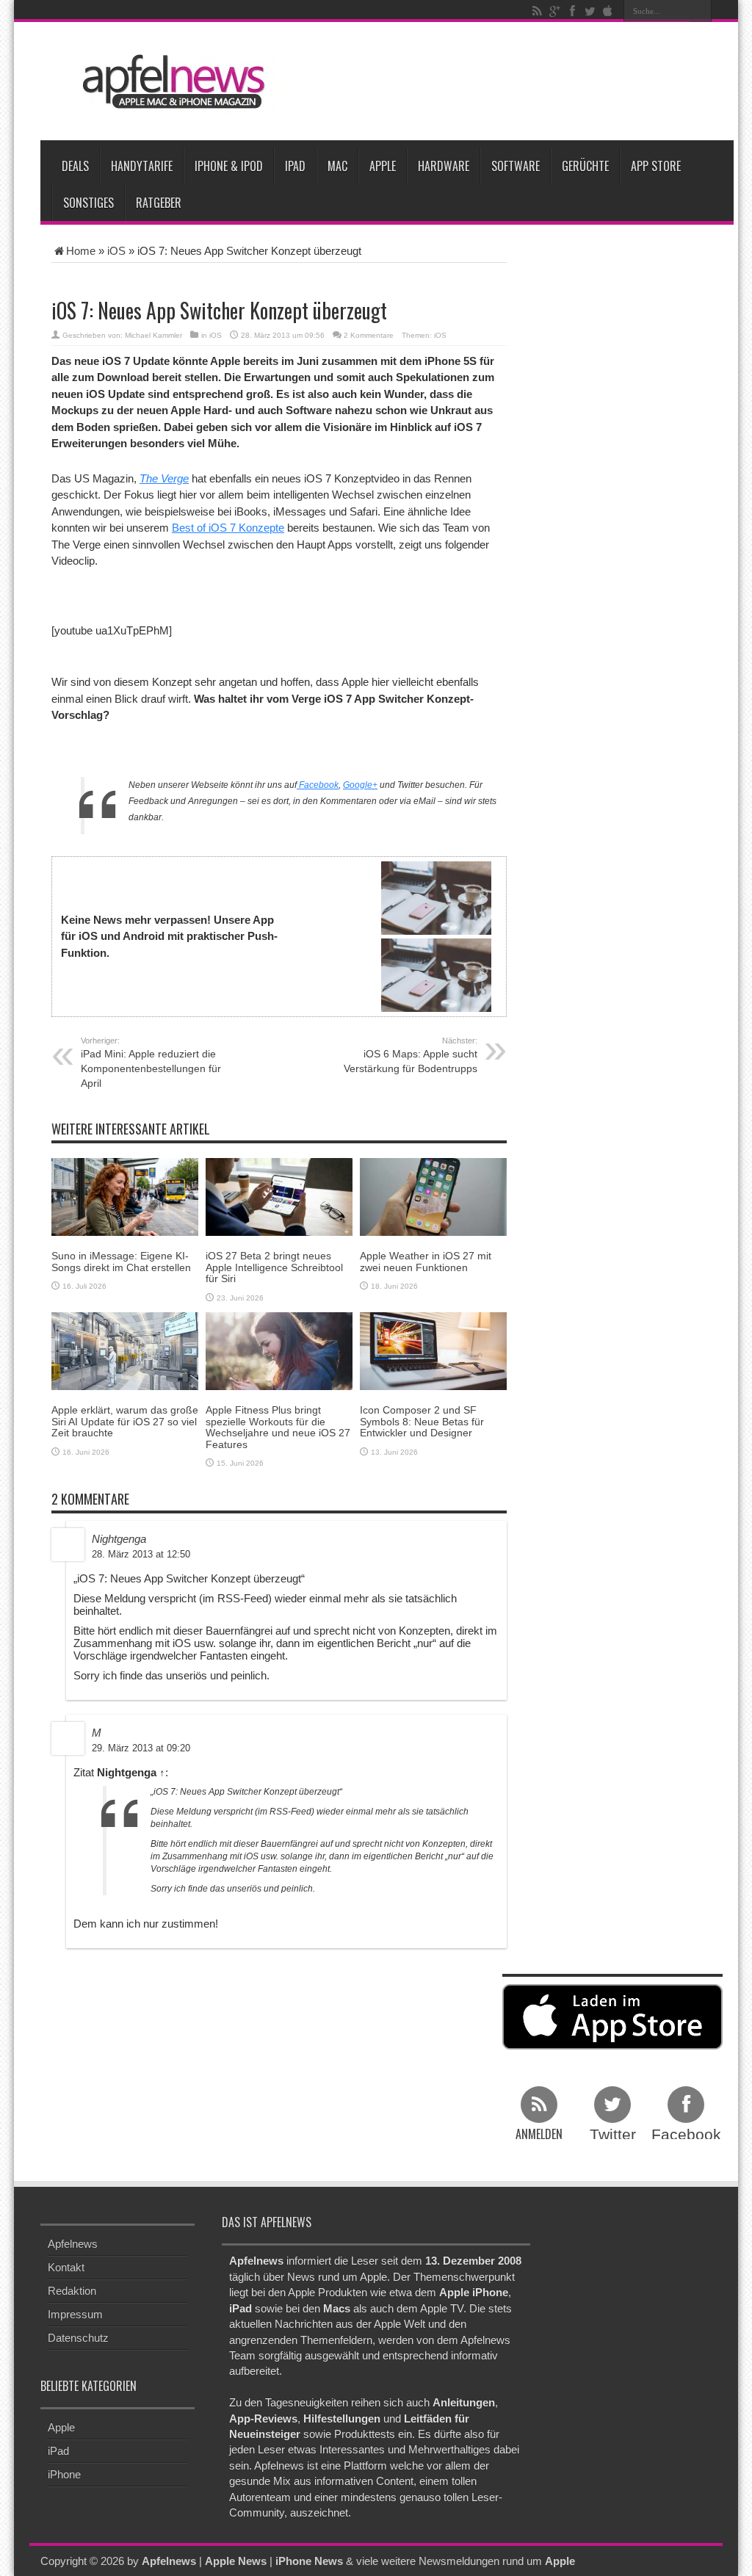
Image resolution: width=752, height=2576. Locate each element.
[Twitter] (590, 11)
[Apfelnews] (169, 82)
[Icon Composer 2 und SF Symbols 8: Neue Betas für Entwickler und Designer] (433, 1350)
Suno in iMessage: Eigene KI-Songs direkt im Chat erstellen (121, 1261)
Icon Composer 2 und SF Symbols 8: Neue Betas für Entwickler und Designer (422, 1421)
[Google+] (554, 11)
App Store (656, 166)
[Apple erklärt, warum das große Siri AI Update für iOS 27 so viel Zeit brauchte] (125, 1350)
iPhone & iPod (229, 166)
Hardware (444, 166)
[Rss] (537, 11)
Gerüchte (585, 166)
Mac (337, 166)
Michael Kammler (153, 335)
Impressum (75, 2314)
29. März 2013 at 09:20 (141, 1748)
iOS (116, 251)
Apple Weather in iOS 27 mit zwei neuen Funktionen (426, 1261)
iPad (295, 166)
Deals (75, 166)
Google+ (360, 785)
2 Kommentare (369, 335)
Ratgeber (159, 203)
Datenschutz (78, 2338)
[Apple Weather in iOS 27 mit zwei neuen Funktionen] (433, 1196)
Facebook (318, 785)
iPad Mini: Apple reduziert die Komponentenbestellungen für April (151, 1063)
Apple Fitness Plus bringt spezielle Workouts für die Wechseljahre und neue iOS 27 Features (278, 1427)
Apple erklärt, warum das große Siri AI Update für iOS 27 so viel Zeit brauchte (125, 1421)
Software (516, 166)
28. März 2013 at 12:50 (141, 1554)
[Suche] (701, 11)
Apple (383, 166)
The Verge (164, 478)
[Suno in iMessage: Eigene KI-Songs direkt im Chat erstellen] (125, 1196)
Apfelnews (73, 2244)
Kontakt (66, 2267)
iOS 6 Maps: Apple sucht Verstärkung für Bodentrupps (411, 1055)
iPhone (64, 2474)
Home (81, 251)
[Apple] (607, 11)
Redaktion (72, 2291)
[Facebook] (572, 11)
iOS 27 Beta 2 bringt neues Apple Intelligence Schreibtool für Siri (274, 1267)
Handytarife (142, 166)
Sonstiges (88, 203)
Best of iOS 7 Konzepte (228, 528)
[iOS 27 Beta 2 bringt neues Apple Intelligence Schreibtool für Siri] (279, 1196)
